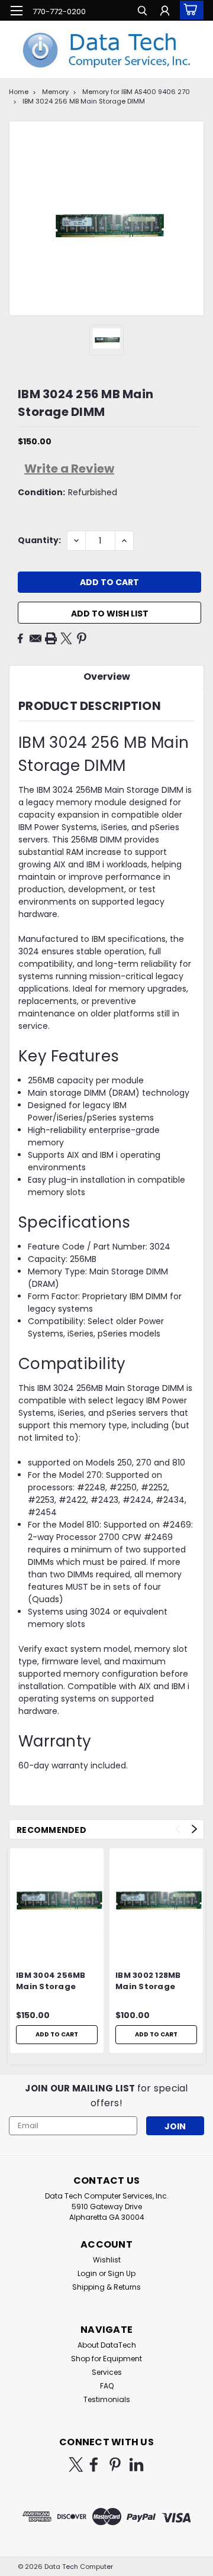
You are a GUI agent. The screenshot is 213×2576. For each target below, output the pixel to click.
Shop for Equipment (106, 2359)
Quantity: (39, 540)
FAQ (107, 2386)
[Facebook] (20, 638)
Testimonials (107, 2399)
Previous (178, 1829)
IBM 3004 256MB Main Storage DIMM (51, 1981)
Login (87, 2273)
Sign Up (122, 2273)
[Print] (51, 638)
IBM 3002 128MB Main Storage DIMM (148, 1981)
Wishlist (107, 2260)
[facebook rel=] (94, 2464)
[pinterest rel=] (115, 2464)
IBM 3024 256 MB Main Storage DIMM (84, 101)
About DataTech (107, 2345)
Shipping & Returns (106, 2287)
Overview (107, 677)
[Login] (165, 12)
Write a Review (69, 469)
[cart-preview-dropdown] (189, 10)
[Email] (35, 638)
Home (19, 92)
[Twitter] (66, 638)
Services (107, 2372)
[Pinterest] (82, 638)
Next (194, 1829)
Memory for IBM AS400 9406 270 (136, 92)
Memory (55, 92)
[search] (142, 12)
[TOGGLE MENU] (16, 11)
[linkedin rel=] (136, 2464)
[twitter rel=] (76, 2464)
